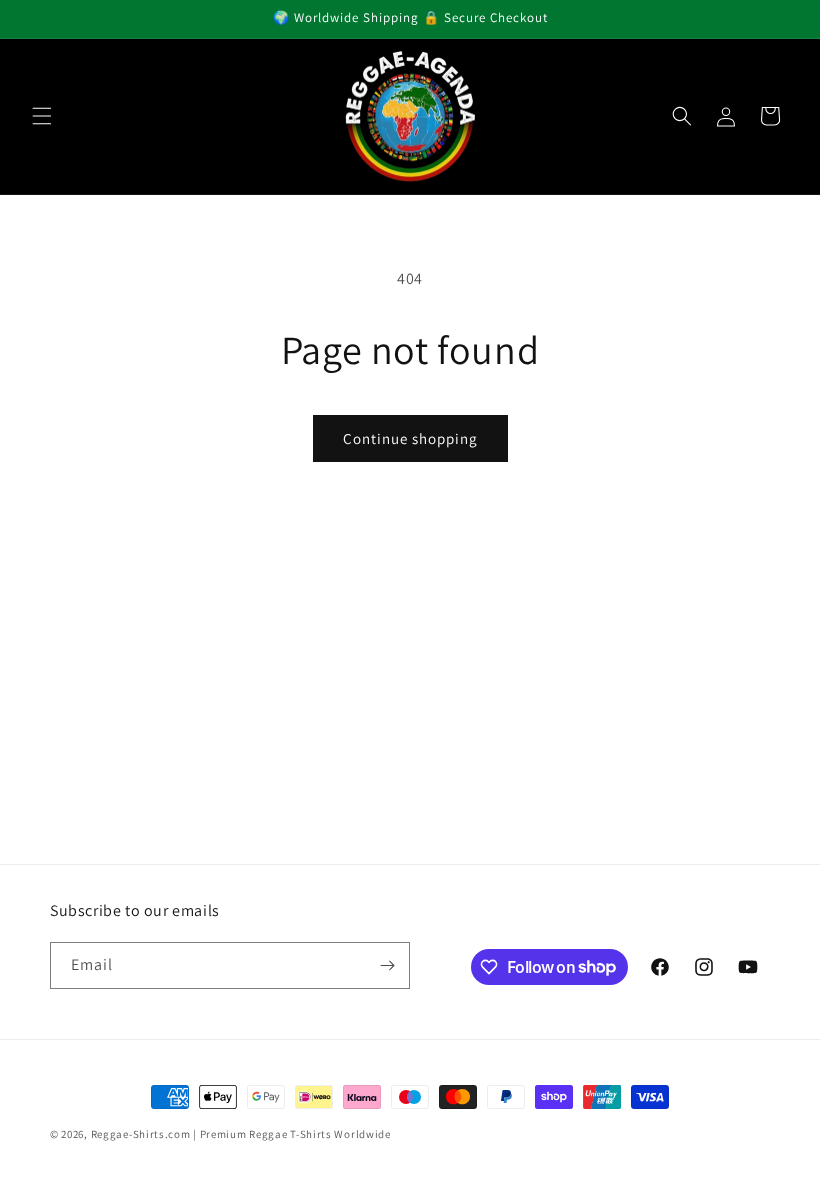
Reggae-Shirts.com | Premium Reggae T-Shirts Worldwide (241, 1134)
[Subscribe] (387, 965)
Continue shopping (410, 438)
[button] (42, 116)
